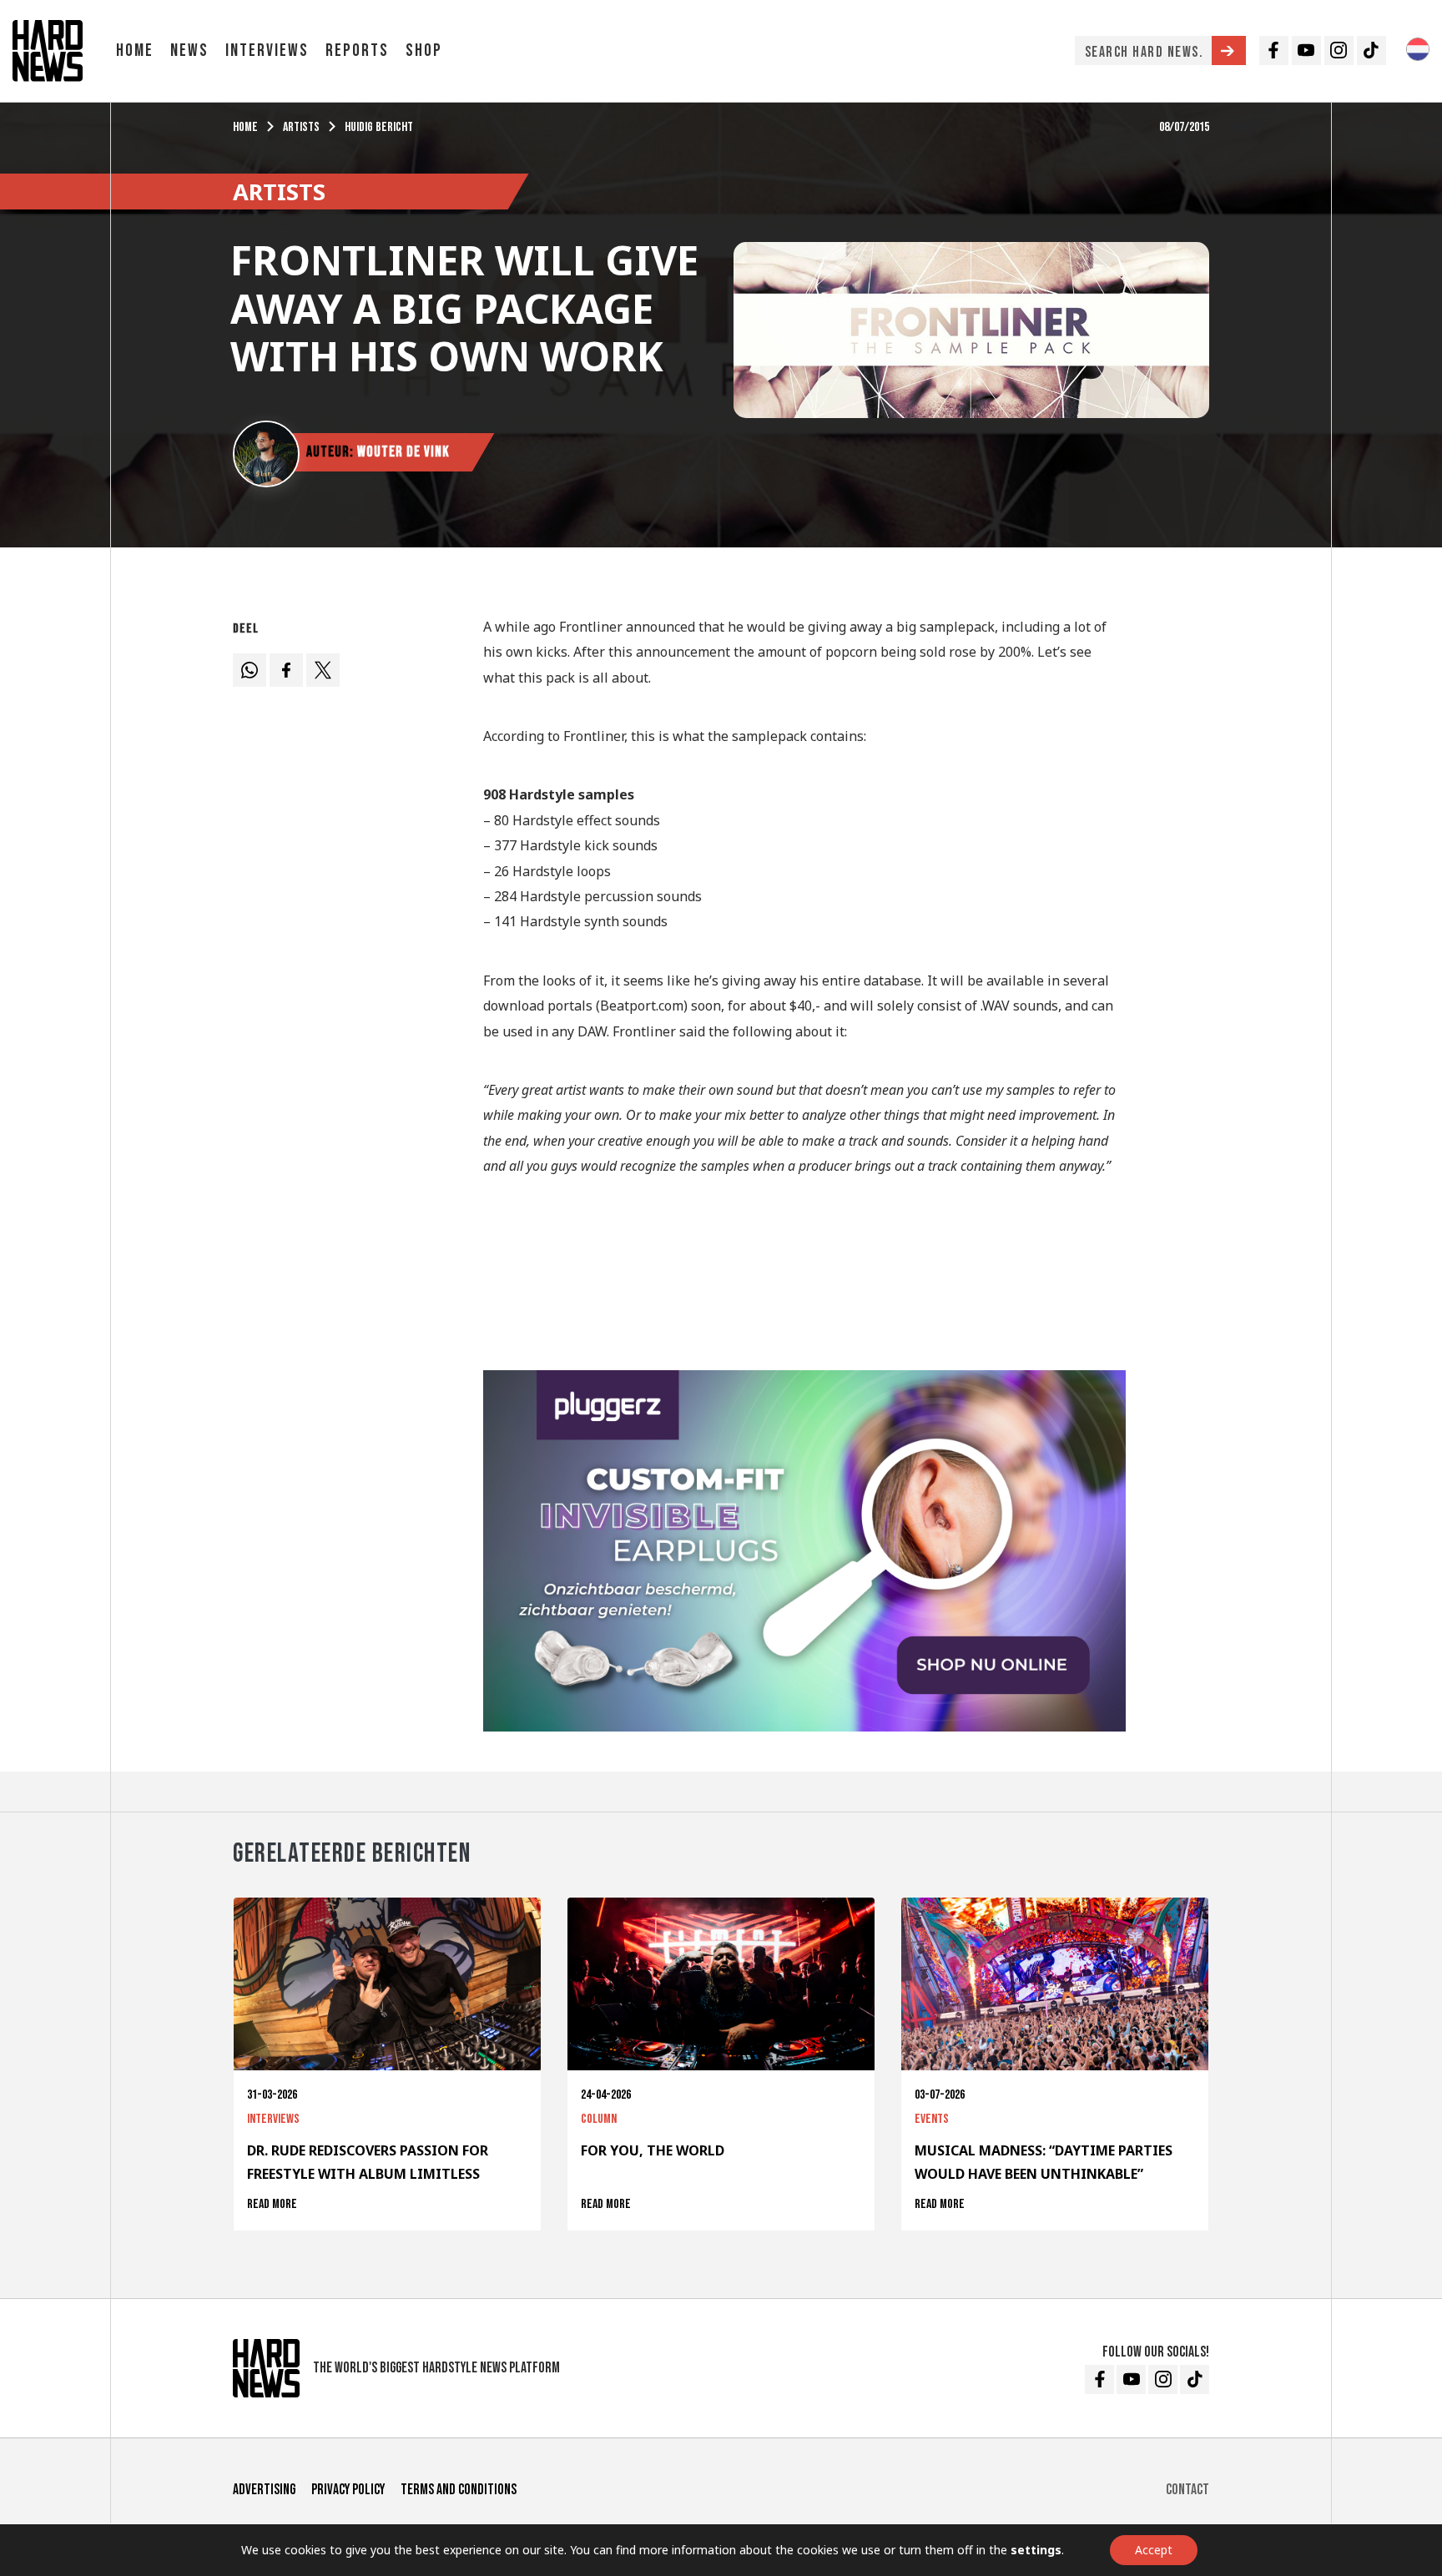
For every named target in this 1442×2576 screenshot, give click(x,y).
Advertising (264, 2490)
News (189, 50)
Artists (301, 127)
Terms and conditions (459, 2490)
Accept (1154, 2550)
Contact (1187, 2490)
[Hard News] (48, 49)
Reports (357, 50)
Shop (424, 50)
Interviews (267, 50)
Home (135, 50)
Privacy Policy (348, 2490)
